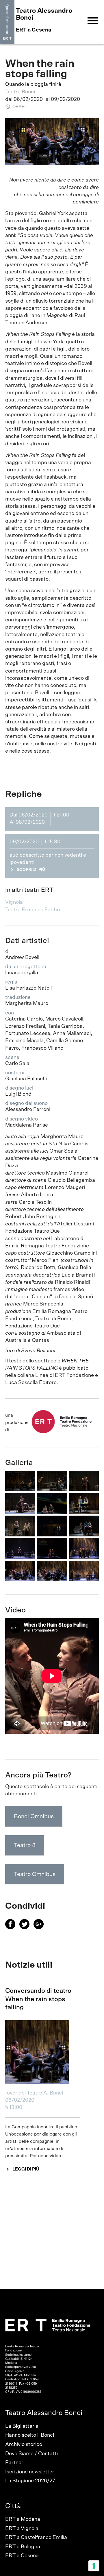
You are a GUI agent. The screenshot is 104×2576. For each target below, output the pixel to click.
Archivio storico (24, 2444)
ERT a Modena (23, 2519)
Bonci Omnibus (34, 1816)
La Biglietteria (22, 2426)
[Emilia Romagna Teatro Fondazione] (7, 22)
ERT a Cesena (22, 2556)
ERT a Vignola (22, 2529)
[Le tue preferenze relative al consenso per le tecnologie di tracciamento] (94, 2566)
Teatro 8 (25, 1845)
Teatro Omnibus (35, 1874)
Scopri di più (31, 870)
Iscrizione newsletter (30, 2472)
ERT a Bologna (23, 2547)
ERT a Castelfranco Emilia (36, 2538)
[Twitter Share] (26, 1928)
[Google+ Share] (40, 1928)
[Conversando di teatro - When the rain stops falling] (43, 2052)
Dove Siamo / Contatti (31, 2454)
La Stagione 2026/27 (30, 2481)
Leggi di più (26, 2169)
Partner (14, 2463)
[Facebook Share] (12, 1928)
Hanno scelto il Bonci (30, 2435)
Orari (19, 107)
